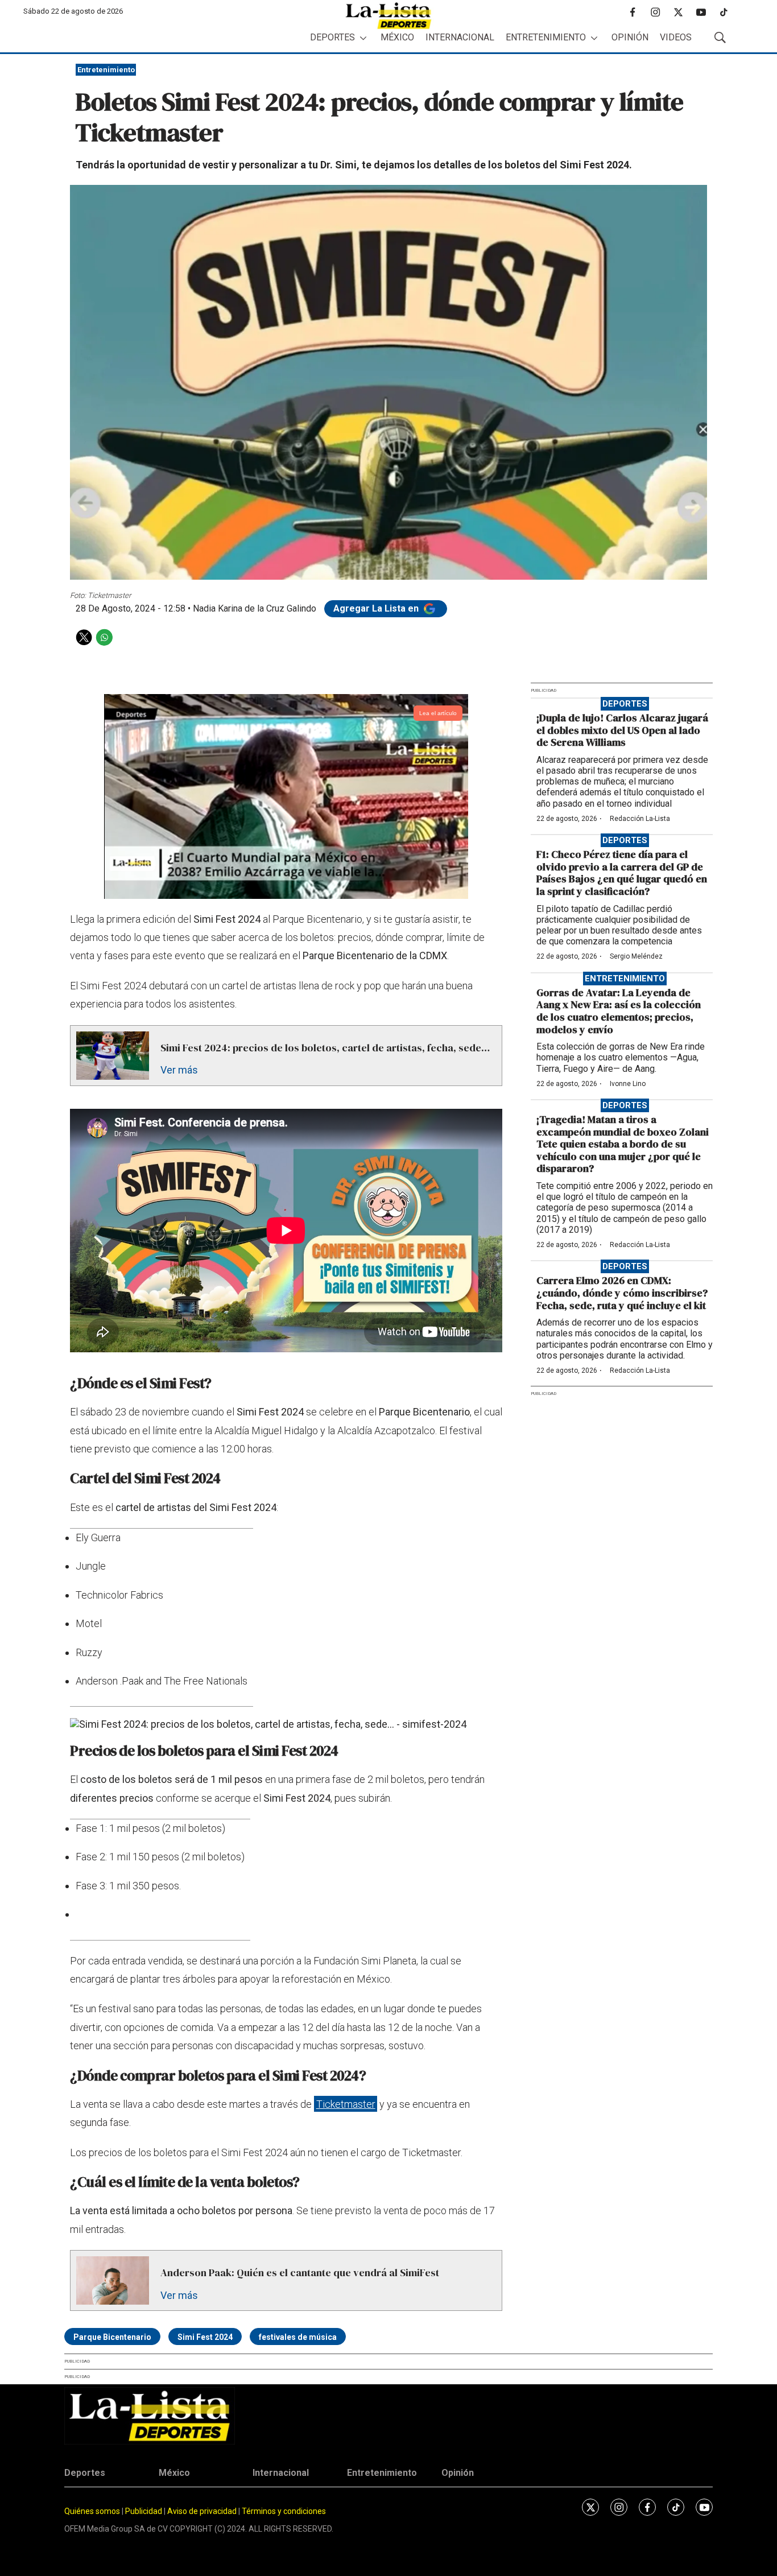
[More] (363, 38)
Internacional (460, 37)
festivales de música (298, 2337)
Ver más (179, 1070)
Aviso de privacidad (202, 2511)
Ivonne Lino (628, 1084)
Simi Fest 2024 (205, 2337)
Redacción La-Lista (640, 819)
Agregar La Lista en (377, 608)
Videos (676, 37)
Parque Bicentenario (112, 2337)
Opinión (630, 37)
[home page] (388, 16)
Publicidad (144, 2511)
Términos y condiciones (284, 2511)
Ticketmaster (346, 2104)
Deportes (332, 37)
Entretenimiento (546, 37)
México (397, 37)
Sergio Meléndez (636, 956)
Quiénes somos (92, 2511)
